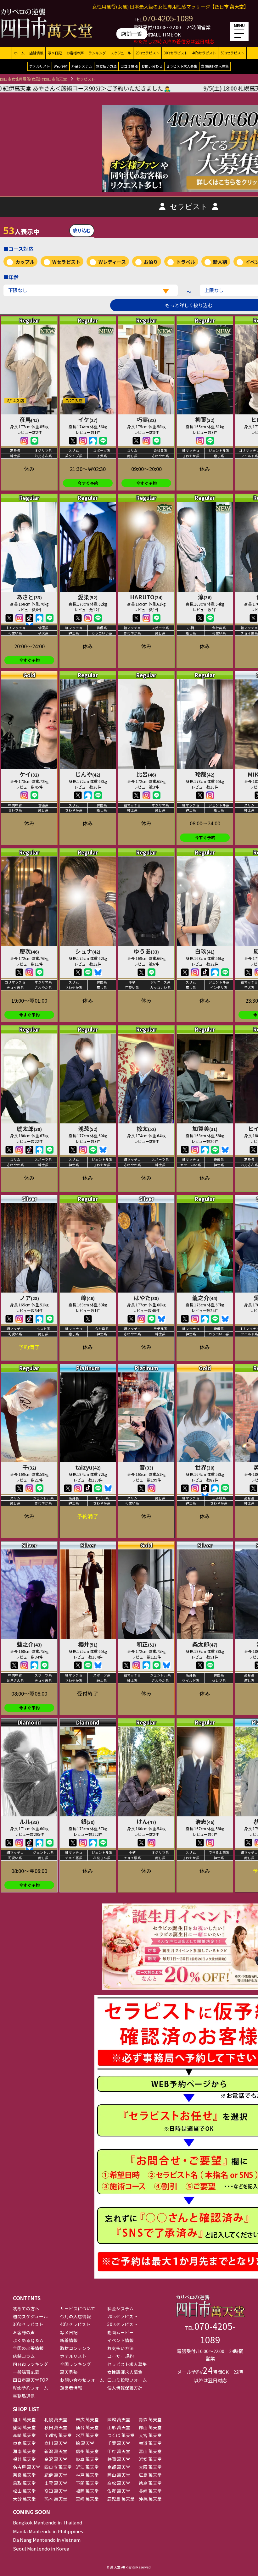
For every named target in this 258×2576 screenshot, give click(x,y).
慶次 (29, 951)
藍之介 (29, 1644)
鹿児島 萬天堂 (121, 2499)
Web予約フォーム (31, 2388)
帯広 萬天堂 (87, 2419)
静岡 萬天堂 (119, 2459)
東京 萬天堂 (24, 2443)
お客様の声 (75, 53)
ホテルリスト (40, 66)
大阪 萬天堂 (150, 2467)
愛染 (88, 597)
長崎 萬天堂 (150, 2491)
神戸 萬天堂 (87, 2475)
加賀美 (205, 1128)
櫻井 (88, 1644)
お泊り (151, 262)
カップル (25, 262)
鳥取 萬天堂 (24, 2483)
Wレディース (112, 262)
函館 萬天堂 (119, 2419)
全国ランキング (76, 2364)
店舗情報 (36, 53)
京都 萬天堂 (119, 2467)
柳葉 (205, 419)
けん (146, 1821)
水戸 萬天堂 (87, 2435)
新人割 (220, 262)
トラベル (186, 262)
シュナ (88, 951)
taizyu (88, 1467)
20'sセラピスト (147, 53)
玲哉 (205, 774)
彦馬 (29, 419)
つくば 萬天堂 (121, 2435)
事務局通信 (24, 2396)
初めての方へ (26, 2308)
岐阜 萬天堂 (87, 2459)
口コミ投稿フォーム (127, 2380)
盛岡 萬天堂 (24, 2427)
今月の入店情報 (76, 2316)
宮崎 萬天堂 (87, 2499)
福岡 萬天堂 (87, 2491)
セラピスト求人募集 (182, 66)
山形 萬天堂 (119, 2427)
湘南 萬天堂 (24, 2451)
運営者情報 (71, 2388)
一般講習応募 (26, 2372)
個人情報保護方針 (125, 2388)
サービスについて (78, 2308)
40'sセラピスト (204, 53)
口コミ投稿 (129, 66)
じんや (88, 774)
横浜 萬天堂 (150, 2443)
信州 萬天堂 (87, 2451)
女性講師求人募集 (215, 66)
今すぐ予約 (88, 483)
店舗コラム (24, 2356)
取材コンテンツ (76, 2348)
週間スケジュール (30, 2316)
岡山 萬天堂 (119, 2475)
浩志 (205, 1821)
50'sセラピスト (232, 53)
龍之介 (205, 1298)
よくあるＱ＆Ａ (28, 2340)
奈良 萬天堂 (24, 2475)
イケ (88, 419)
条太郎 (205, 1644)
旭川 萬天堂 (24, 2419)
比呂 (146, 774)
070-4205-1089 (168, 18)
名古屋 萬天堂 (27, 2467)
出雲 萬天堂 (56, 2483)
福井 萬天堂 (24, 2459)
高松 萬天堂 (119, 2483)
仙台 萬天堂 (87, 2427)
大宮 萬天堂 (150, 2435)
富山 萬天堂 (150, 2451)
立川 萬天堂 (56, 2443)
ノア (29, 1298)
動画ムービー (121, 2332)
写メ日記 (55, 53)
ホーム (19, 53)
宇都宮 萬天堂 (58, 2435)
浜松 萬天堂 (150, 2459)
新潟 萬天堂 (56, 2451)
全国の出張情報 (28, 2348)
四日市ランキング (31, 2364)
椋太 (146, 1128)
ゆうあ (146, 951)
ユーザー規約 (121, 2356)
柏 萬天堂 (85, 2443)
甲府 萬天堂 (119, 2451)
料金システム (82, 66)
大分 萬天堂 (24, 2499)
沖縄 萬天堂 (150, 2499)
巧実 (146, 419)
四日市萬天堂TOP (31, 2380)
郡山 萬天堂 (150, 2427)
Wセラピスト (66, 262)
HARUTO (146, 597)
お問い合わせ (152, 66)
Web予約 (61, 66)
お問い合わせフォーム (82, 2380)
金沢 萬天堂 (56, 2459)
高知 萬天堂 (56, 2491)
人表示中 (21, 230)
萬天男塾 (69, 2372)
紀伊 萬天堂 (56, 2475)
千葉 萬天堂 (119, 2443)
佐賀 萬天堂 (119, 2491)
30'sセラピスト (176, 53)
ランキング (97, 53)
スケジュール (121, 53)
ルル (29, 1821)
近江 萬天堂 (87, 2467)
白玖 (205, 951)
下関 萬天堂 (87, 2483)
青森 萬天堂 (150, 2419)
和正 (146, 1644)
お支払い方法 (106, 66)
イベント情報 (121, 2340)
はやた (146, 1298)
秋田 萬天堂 (56, 2427)
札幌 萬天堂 (56, 2419)
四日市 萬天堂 (58, 2467)
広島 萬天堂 (150, 2475)
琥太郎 (29, 1128)
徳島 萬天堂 (150, 2483)
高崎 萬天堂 (24, 2435)
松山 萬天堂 (24, 2491)
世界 (205, 1467)
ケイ (29, 774)
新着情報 (69, 2340)
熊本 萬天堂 (56, 2499)
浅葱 (88, 1128)
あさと (29, 597)
